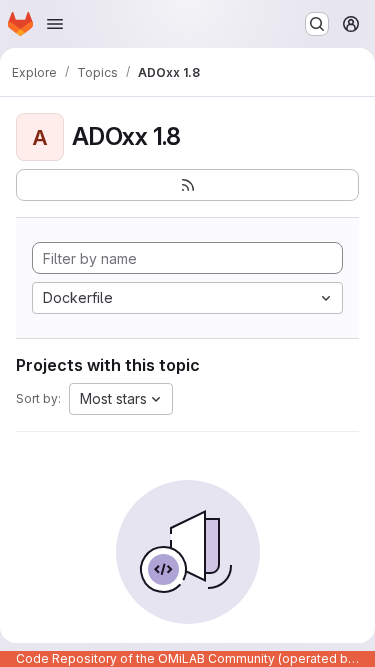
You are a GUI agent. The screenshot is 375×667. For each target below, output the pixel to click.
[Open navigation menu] (55, 24)
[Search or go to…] (317, 24)
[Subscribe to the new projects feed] (187, 185)
